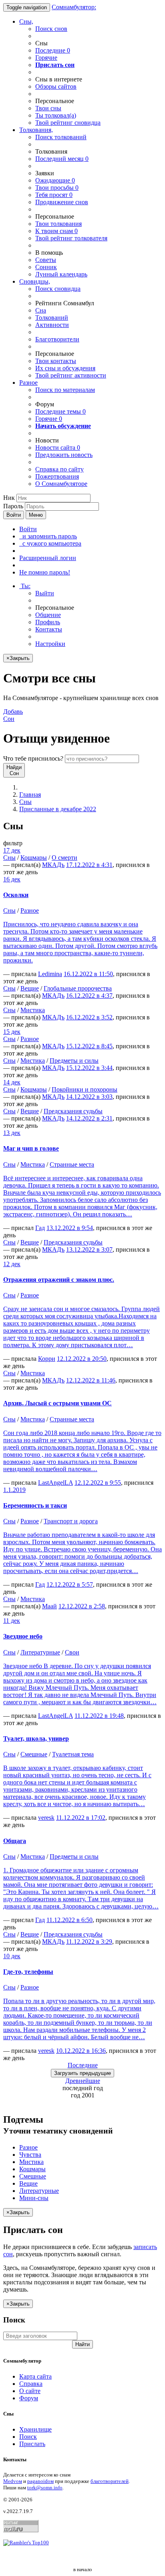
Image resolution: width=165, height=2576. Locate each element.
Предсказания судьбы (73, 1111)
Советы (46, 260)
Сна (41, 310)
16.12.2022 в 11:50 (88, 974)
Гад (40, 1228)
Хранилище (35, 2429)
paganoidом (40, 2481)
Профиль (48, 622)
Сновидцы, (35, 281)
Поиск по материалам (65, 390)
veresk (46, 1818)
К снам (56, 231)
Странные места (72, 1164)
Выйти (45, 593)
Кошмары (34, 858)
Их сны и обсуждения (65, 368)
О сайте (30, 2391)
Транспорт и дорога (71, 1521)
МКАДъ (53, 865)
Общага (15, 1841)
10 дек (12, 1956)
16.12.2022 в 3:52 (89, 1017)
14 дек (12, 1082)
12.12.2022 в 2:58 (82, 1606)
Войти (14, 515)
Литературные (40, 1652)
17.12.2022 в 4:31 (89, 865)
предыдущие (82, 2073)
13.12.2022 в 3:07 (89, 1249)
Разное (28, 383)
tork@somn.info (45, 2488)
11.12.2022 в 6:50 (69, 1920)
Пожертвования (57, 476)
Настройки (50, 644)
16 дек (12, 879)
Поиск (28, 2437)
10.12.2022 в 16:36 (81, 2051)
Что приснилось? (33, 758)
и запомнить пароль (48, 536)
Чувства (30, 2155)
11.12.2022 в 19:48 (99, 1716)
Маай (49, 1606)
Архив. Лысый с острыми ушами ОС (57, 1403)
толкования (58, 224)
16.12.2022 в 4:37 (89, 996)
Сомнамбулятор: (74, 7)
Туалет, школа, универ (36, 1739)
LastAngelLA (55, 1483)
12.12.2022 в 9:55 (98, 1483)
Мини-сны (34, 2198)
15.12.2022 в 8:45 (89, 1046)
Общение (48, 615)
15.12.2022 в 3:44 (89, 1068)
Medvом (13, 2481)
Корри (47, 1359)
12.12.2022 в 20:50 (82, 1359)
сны (48, 108)
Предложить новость (64, 455)
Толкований (52, 318)
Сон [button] (13, 715)
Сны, (26, 21)
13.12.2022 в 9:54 (70, 1228)
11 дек (12, 1621)
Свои (72, 1652)
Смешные (34, 1754)
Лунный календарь (61, 274)
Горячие (46, 58)
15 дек (12, 1032)
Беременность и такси (35, 1505)
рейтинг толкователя (71, 238)
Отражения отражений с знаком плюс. (59, 1280)
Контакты (49, 629)
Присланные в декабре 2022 (58, 809)
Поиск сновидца (58, 289)
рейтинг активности (71, 375)
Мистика (33, 1010)
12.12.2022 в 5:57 (70, 1584)
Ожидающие (55, 180)
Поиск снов (51, 29)
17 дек (12, 850)
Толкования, (36, 130)
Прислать (32, 2444)
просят (54, 195)
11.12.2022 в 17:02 (81, 1818)
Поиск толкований (61, 137)
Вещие (30, 988)
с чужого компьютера (50, 543)
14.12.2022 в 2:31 (89, 1118)
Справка (31, 2384)
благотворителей (110, 2481)
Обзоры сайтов (56, 86)
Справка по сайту (59, 469)
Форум (29, 2398)
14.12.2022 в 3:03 (89, 1097)
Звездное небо (23, 1636)
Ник (9, 498)
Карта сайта (35, 2376)
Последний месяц (62, 159)
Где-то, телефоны (28, 1972)
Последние (53, 50)
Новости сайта (58, 448)
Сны (25, 802)
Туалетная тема (73, 1754)
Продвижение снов (62, 202)
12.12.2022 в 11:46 (91, 1380)
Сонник (46, 267)
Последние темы (60, 411)
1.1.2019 (14, 1490)
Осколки (16, 895)
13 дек (12, 1133)
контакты (56, 361)
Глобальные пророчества (78, 988)
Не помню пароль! (45, 572)
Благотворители (57, 339)
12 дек (12, 1264)
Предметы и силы (74, 1061)
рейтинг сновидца (68, 123)
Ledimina (50, 974)
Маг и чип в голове (31, 1148)
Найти (82, 2344)
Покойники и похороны (85, 1089)
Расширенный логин (48, 558)
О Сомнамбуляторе (61, 484)
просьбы (57, 188)
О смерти (64, 858)
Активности (52, 325)
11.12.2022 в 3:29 (89, 1942)
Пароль (13, 506)
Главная (30, 795)
